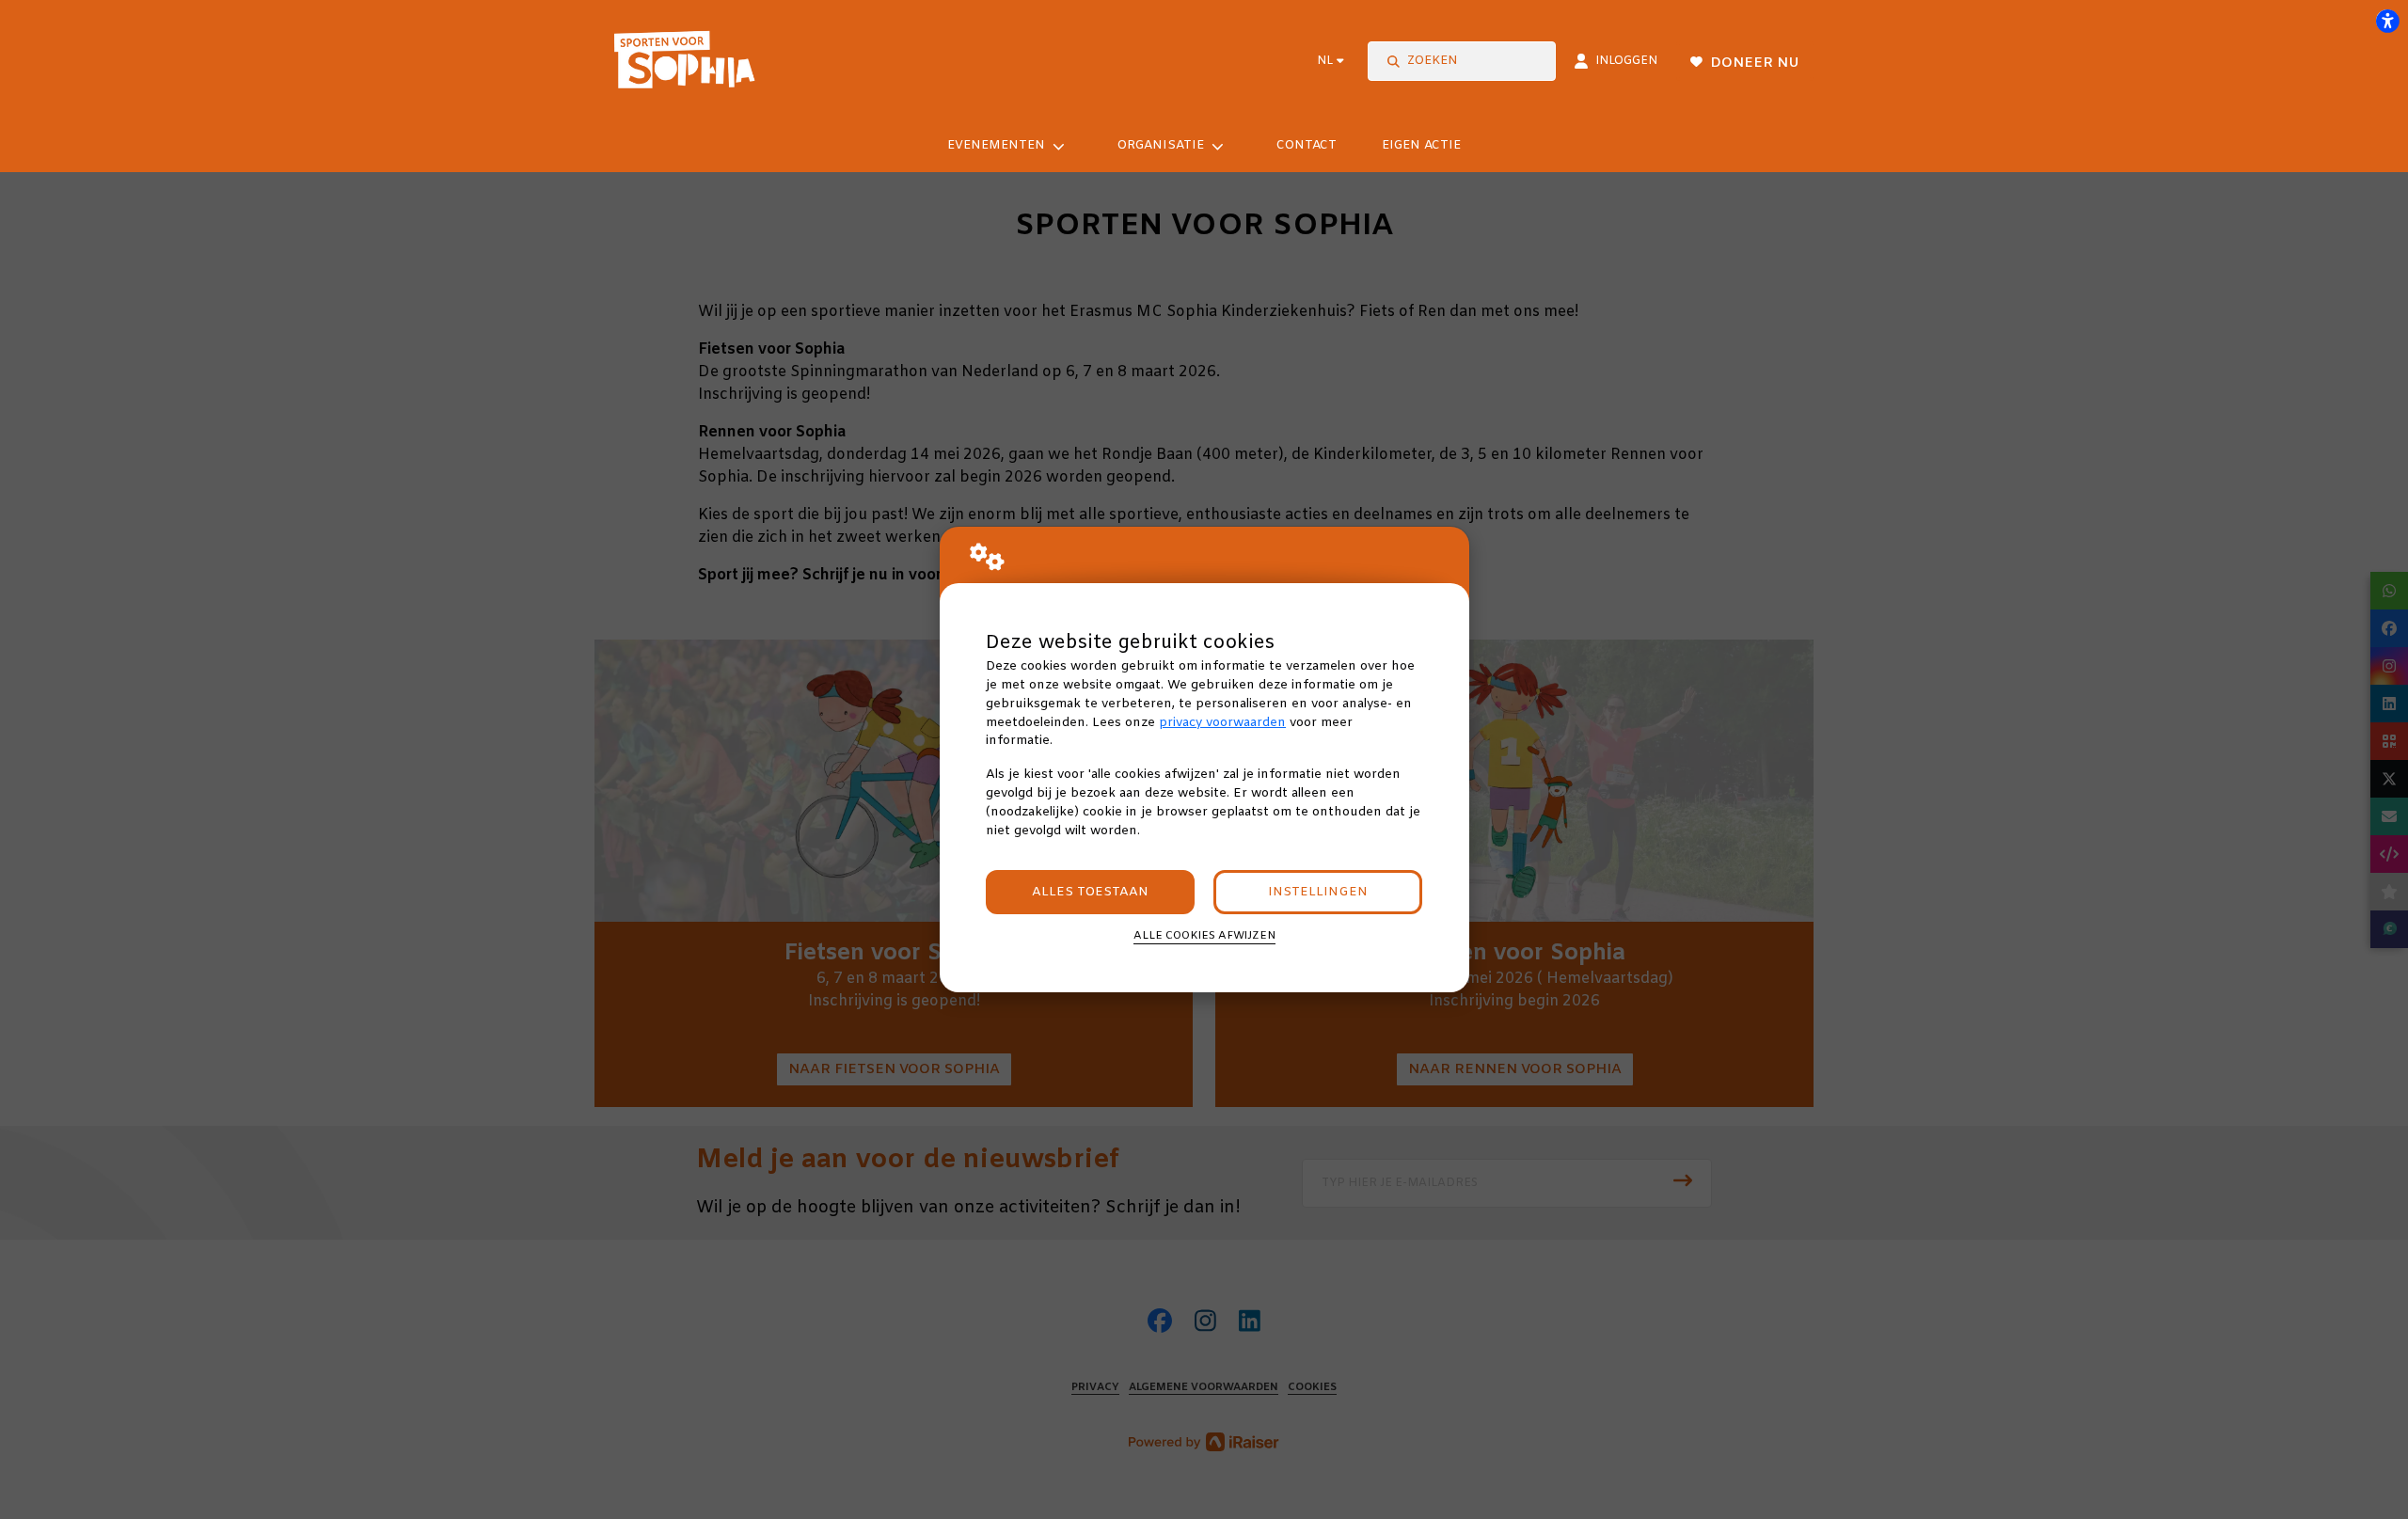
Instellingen (1318, 892)
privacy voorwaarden (1222, 723)
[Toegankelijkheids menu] (2387, 21)
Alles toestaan (1090, 892)
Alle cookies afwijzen (1204, 936)
